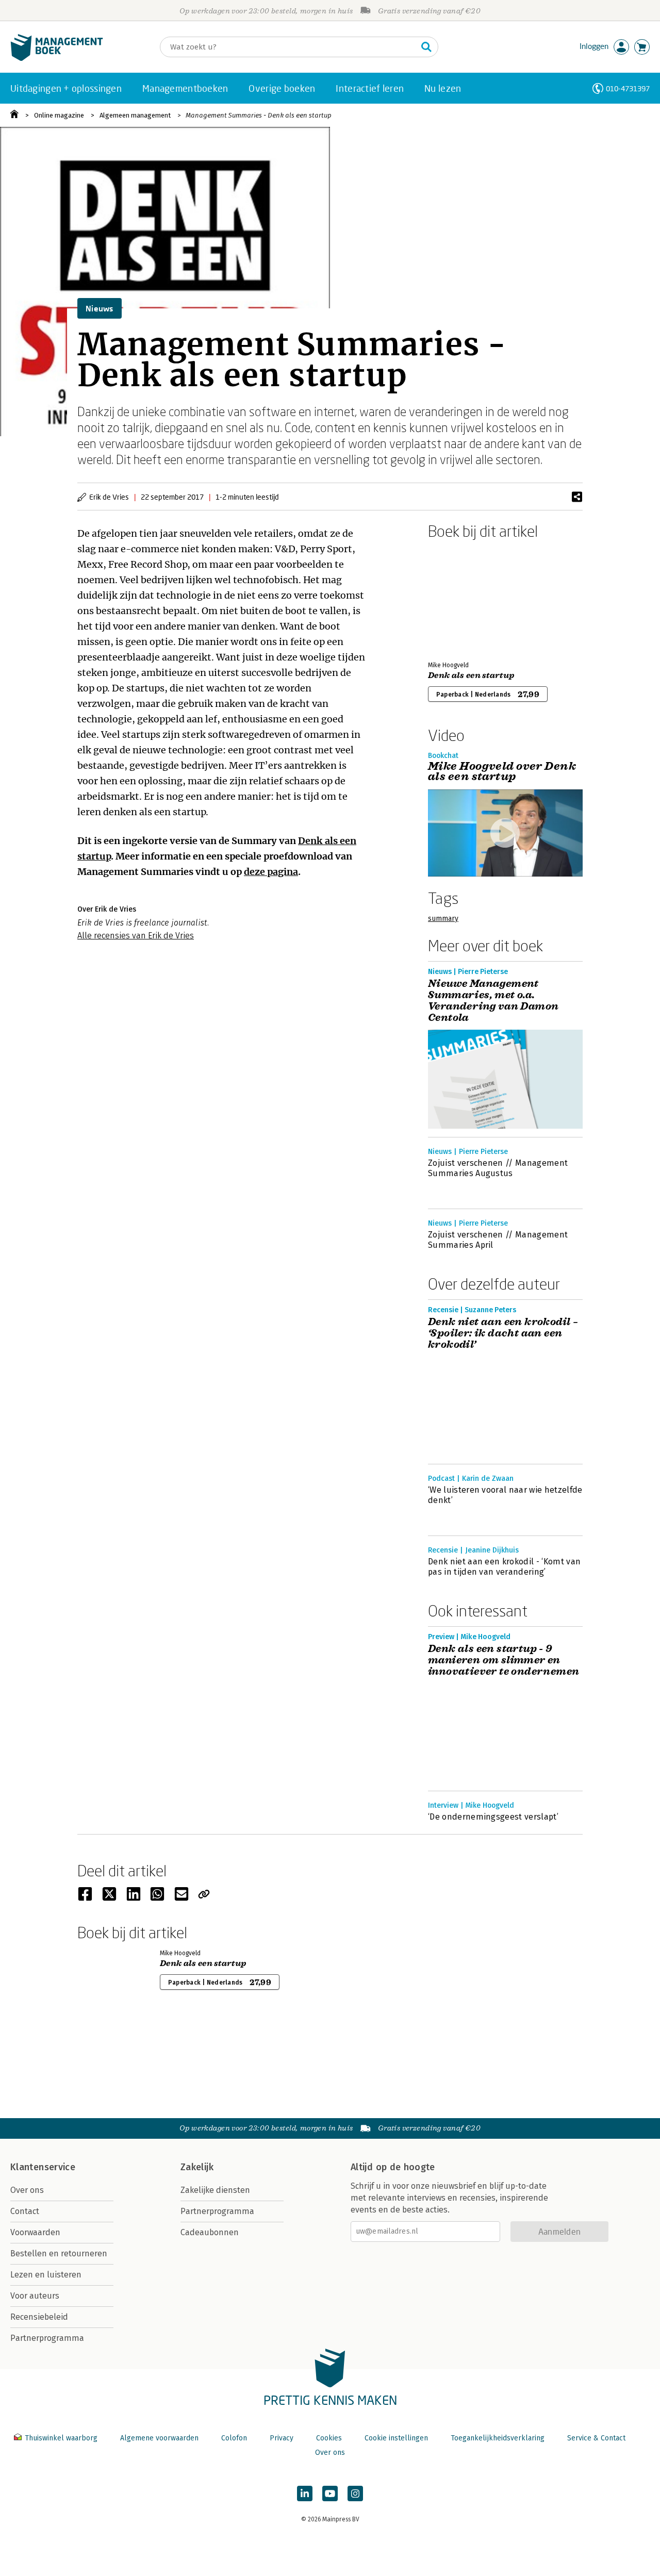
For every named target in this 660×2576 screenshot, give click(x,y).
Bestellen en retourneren (59, 2253)
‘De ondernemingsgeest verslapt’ (493, 1817)
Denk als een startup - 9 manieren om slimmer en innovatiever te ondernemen (504, 1660)
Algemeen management (135, 115)
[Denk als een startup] (464, 598)
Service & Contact (596, 2438)
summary (443, 919)
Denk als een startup (471, 675)
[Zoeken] (426, 47)
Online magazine (59, 115)
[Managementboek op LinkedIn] (305, 2494)
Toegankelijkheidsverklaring (498, 2438)
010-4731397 (628, 88)
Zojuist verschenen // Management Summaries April (498, 1240)
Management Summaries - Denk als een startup (259, 115)
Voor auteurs (35, 2296)
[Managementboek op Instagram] (355, 2494)
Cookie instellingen (396, 2438)
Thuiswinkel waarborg (61, 2438)
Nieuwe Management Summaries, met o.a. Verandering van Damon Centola (493, 1001)
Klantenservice (43, 2167)
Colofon (234, 2438)
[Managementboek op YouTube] (330, 2494)
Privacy (282, 2438)
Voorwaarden (35, 2232)
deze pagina (271, 872)
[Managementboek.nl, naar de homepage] (57, 59)
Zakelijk (197, 2167)
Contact (25, 2211)
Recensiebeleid (39, 2317)
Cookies (329, 2438)
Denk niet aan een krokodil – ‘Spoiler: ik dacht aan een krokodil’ (503, 1333)
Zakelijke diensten (215, 2190)
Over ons (27, 2190)
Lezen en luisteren (46, 2275)
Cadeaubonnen (210, 2232)
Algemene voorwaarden (159, 2438)
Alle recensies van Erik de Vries (136, 936)
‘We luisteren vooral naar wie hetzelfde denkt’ (505, 1495)
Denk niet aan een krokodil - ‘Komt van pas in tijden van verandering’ (504, 1567)
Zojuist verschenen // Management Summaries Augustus (498, 1168)
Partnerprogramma (47, 2338)
